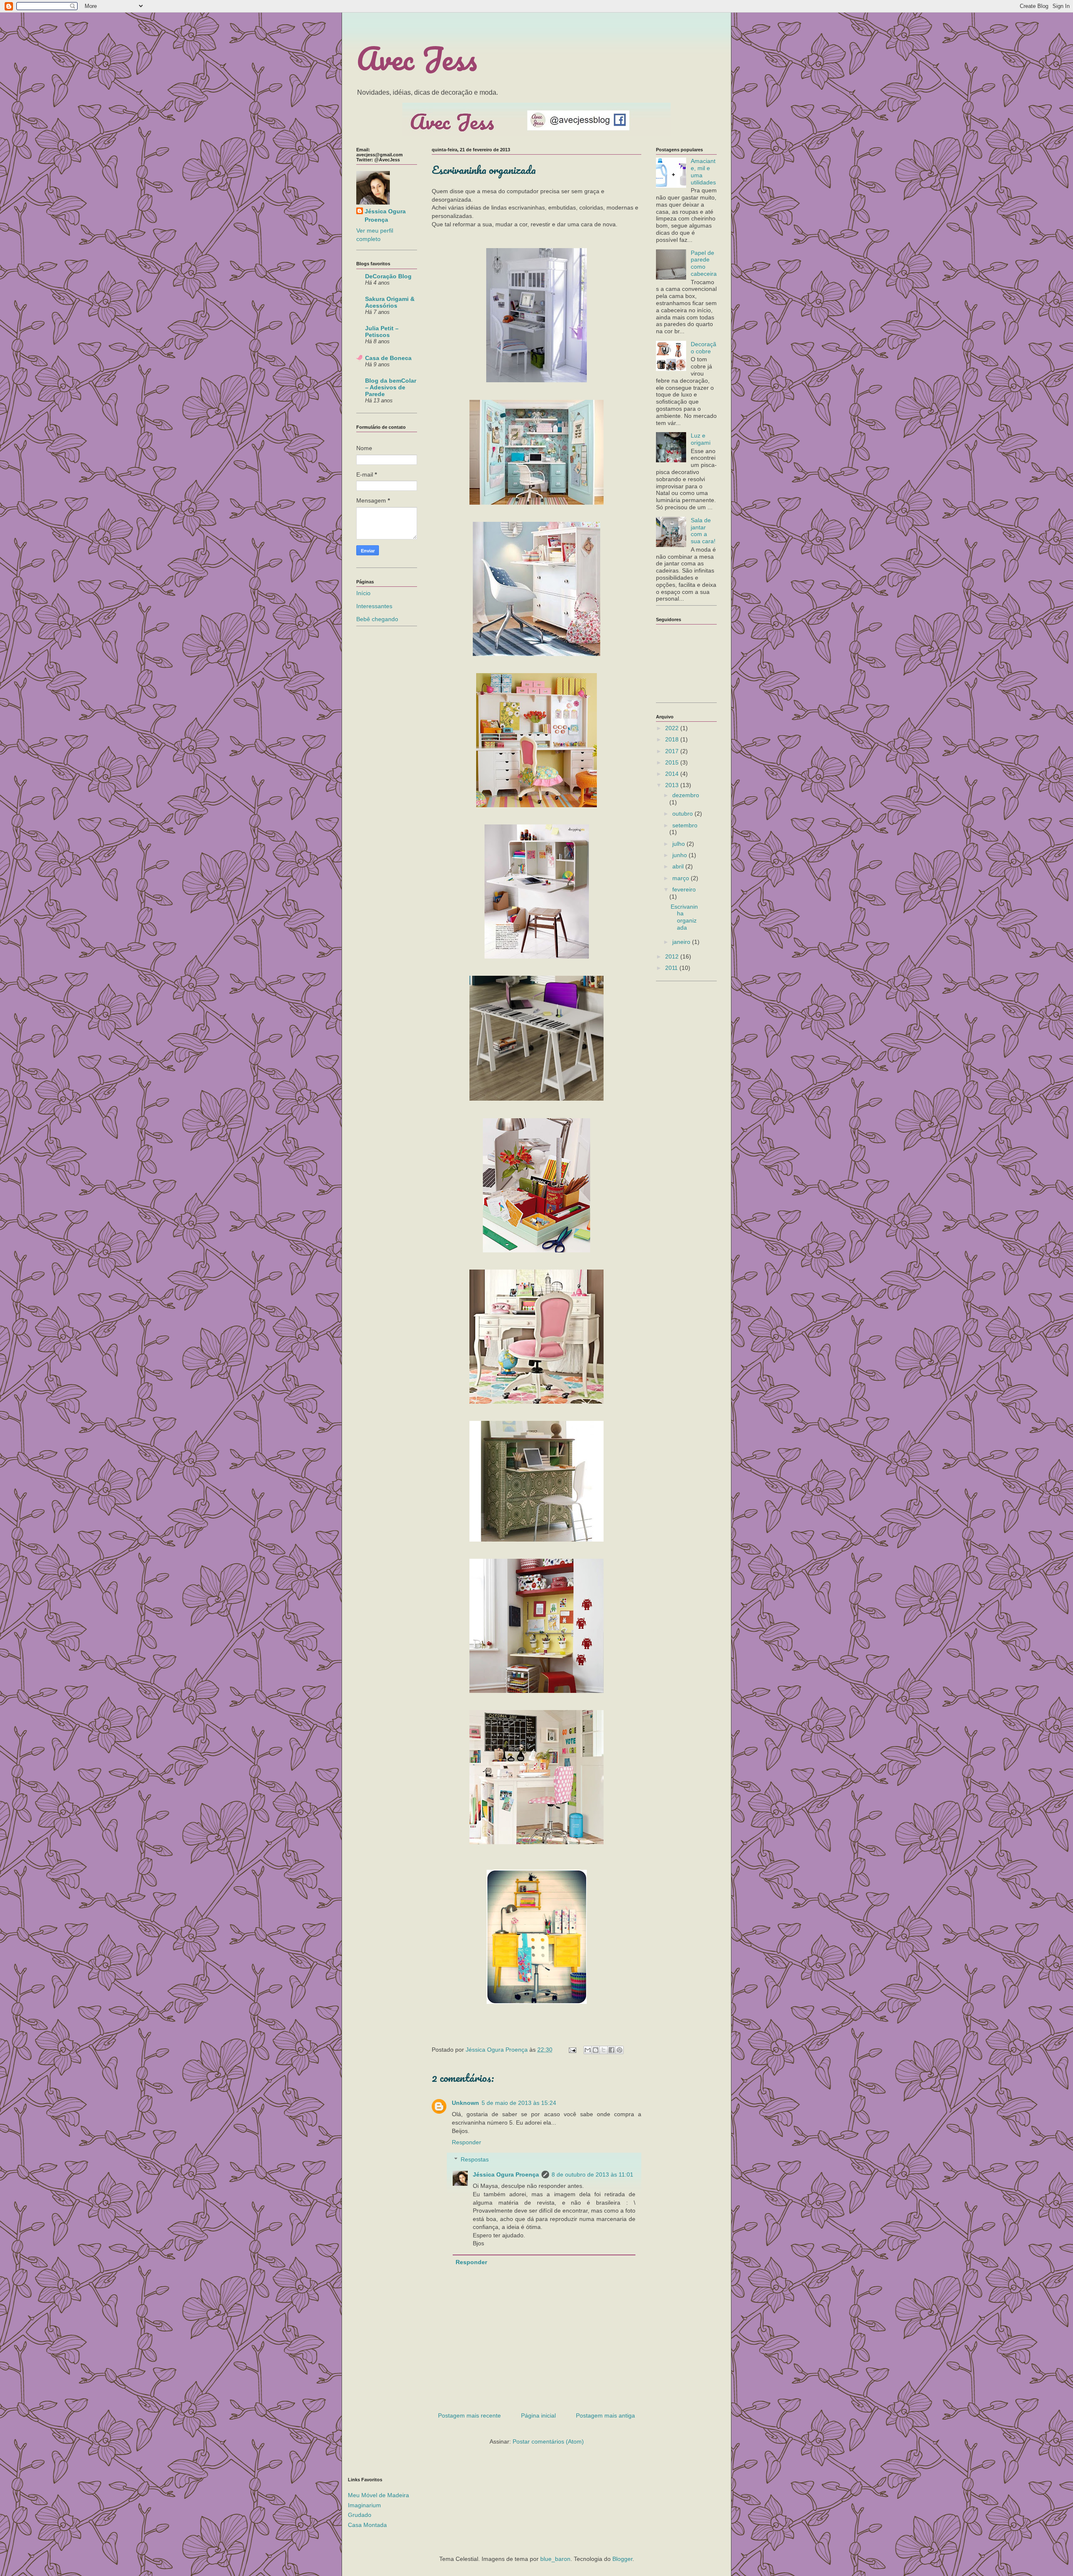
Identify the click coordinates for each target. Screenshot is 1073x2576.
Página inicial (538, 2415)
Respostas (475, 2159)
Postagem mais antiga (605, 2415)
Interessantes (374, 606)
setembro (685, 825)
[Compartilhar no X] (604, 2050)
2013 (673, 785)
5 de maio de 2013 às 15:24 (519, 2103)
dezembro (686, 795)
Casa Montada (367, 2525)
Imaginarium (364, 2505)
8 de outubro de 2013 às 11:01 (592, 2174)
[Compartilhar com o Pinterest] (619, 2050)
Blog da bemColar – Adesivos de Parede (391, 387)
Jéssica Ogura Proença (506, 2174)
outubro (683, 814)
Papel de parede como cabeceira (704, 263)
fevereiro (684, 889)
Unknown (465, 2103)
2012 (673, 956)
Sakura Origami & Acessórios (390, 302)
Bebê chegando (377, 619)
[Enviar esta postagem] (572, 2050)
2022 (673, 728)
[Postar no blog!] (596, 2050)
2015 (673, 762)
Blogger (622, 2559)
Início (363, 593)
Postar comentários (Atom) (548, 2441)
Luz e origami (701, 439)
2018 (673, 739)
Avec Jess (417, 58)
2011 (672, 968)
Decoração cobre (704, 348)
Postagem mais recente (469, 2415)
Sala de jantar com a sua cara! (703, 531)
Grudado (360, 2515)
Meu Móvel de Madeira (378, 2495)
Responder (467, 2142)
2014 (673, 774)
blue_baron (555, 2559)
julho (679, 844)
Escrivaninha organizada (684, 917)
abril (679, 866)
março (682, 878)
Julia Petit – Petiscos (382, 332)
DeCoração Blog (388, 276)
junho (680, 855)
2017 (673, 751)
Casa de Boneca (388, 358)
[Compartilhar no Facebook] (612, 2050)
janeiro (682, 942)
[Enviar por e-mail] (588, 2050)
